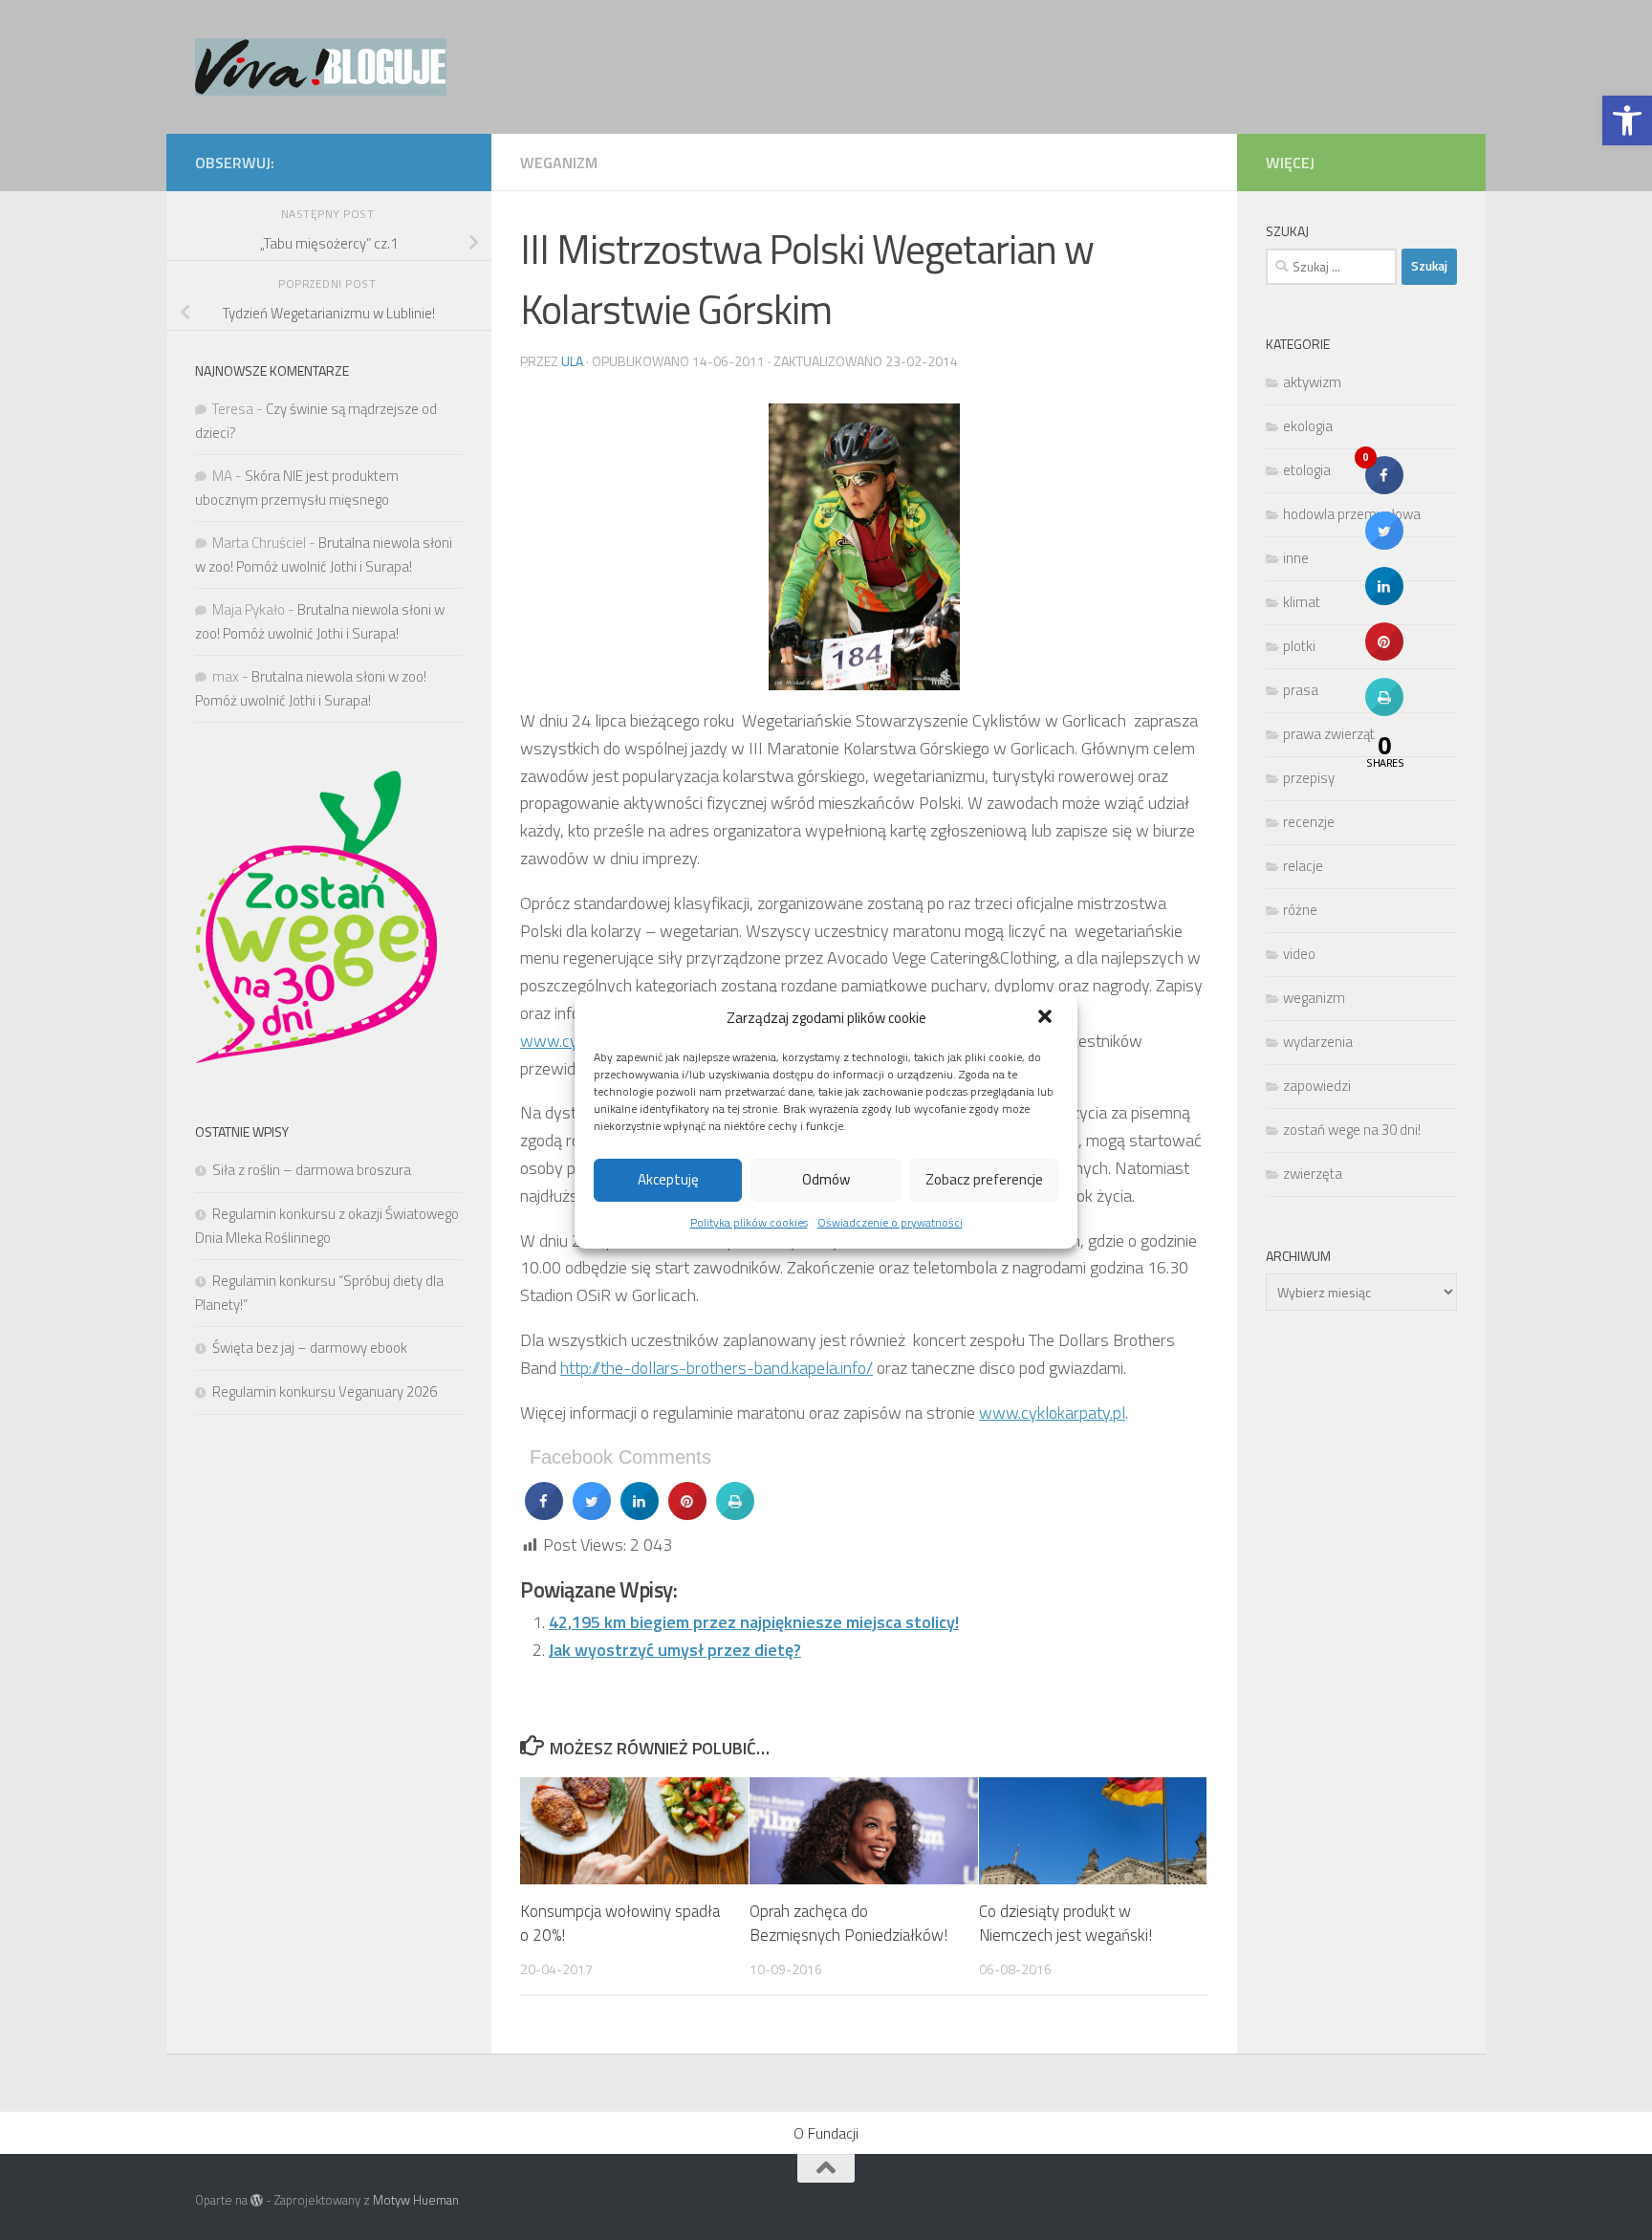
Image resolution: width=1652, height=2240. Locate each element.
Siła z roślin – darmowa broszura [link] (312, 1170)
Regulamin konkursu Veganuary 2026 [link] (325, 1392)
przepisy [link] (1309, 778)
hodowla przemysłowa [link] (1352, 514)
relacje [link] (1303, 866)
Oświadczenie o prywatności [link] (890, 1222)
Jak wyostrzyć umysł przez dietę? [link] (675, 1650)
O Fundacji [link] (826, 2133)
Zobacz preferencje (984, 1179)
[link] (1627, 120)
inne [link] (1296, 558)
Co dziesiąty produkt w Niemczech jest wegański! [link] (1065, 1924)
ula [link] (572, 361)
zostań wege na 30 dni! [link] (1352, 1130)
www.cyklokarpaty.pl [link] (1052, 1413)
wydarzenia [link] (1318, 1042)
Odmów (826, 1179)
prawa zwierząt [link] (1329, 734)
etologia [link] (1307, 470)
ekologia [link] (1308, 426)
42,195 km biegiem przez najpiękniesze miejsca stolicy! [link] (754, 1622)
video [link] (1299, 954)
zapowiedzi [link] (1317, 1086)
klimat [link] (1302, 602)
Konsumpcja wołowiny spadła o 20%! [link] (620, 1924)
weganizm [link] (559, 163)
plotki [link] (1299, 646)
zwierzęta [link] (1313, 1174)
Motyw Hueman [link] (416, 2200)
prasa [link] (1301, 690)
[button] (1047, 1018)
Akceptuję (668, 1179)
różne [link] (1300, 910)
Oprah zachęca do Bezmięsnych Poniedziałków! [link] (848, 1924)
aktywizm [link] (1312, 382)
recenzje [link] (1309, 822)
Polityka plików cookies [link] (749, 1222)
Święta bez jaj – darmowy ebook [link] (310, 1348)
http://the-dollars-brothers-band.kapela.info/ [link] (717, 1368)
